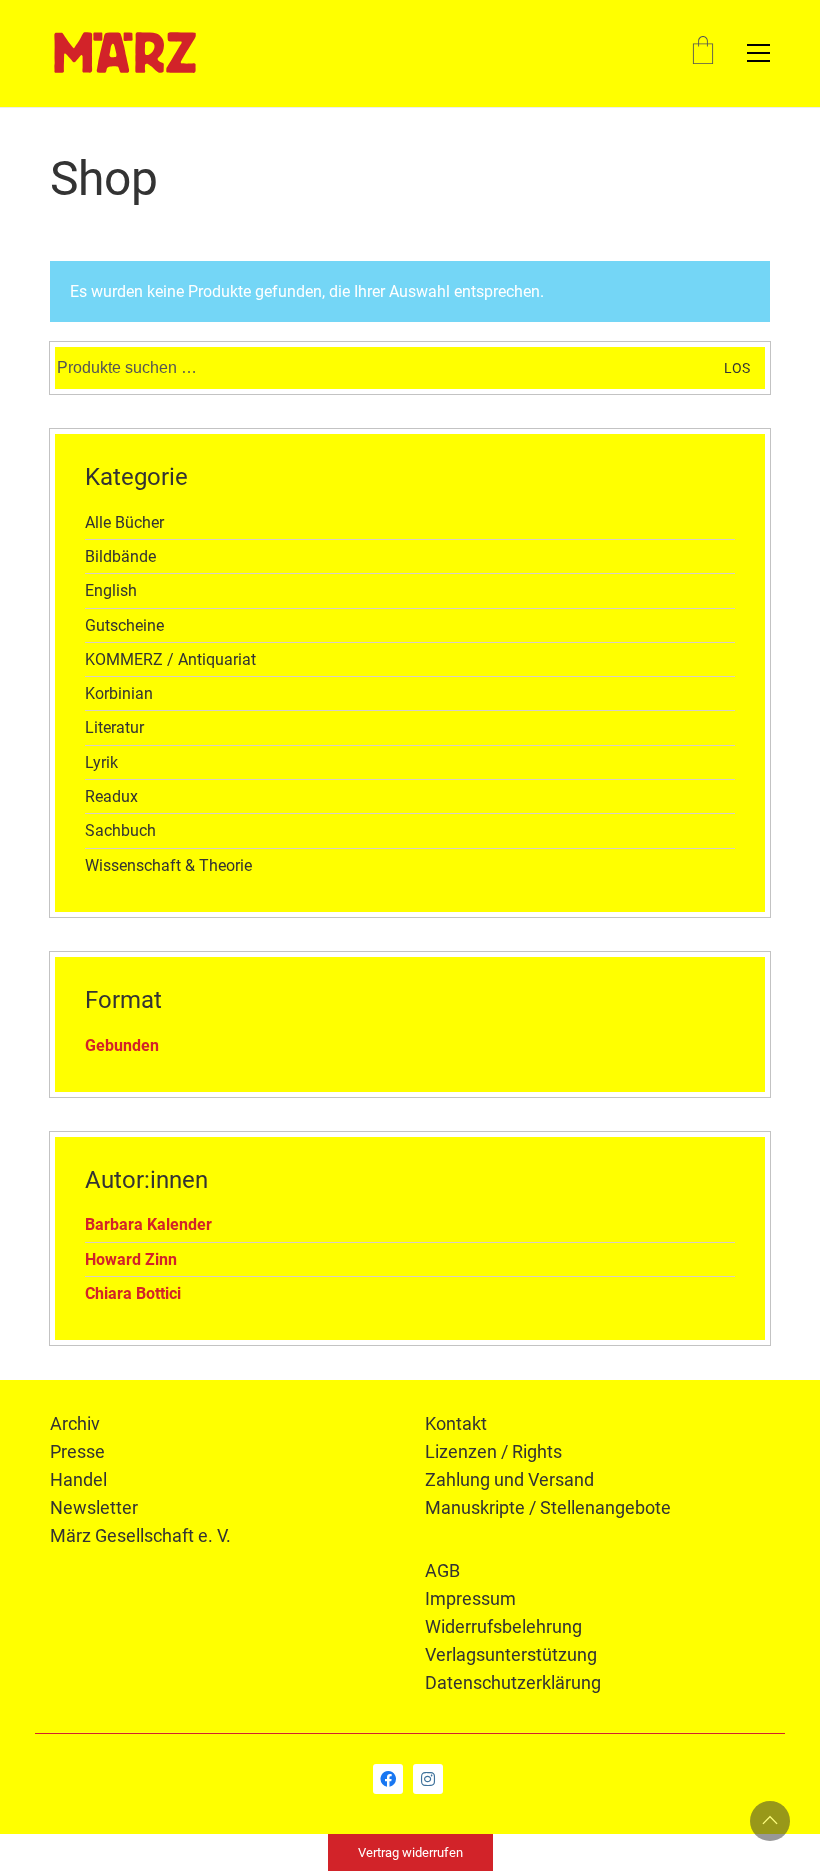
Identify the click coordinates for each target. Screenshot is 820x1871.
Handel (78, 1479)
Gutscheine (124, 625)
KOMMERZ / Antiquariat (170, 659)
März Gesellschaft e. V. (140, 1535)
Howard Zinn (131, 1259)
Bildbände (120, 556)
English (111, 590)
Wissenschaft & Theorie (168, 865)
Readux (111, 796)
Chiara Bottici (133, 1293)
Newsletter (94, 1507)
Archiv (75, 1423)
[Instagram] (428, 1779)
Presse (77, 1451)
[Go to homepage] (125, 53)
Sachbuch (120, 830)
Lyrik (101, 762)
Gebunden (122, 1045)
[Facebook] (388, 1779)
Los (737, 368)
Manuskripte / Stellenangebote (548, 1507)
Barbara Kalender (148, 1224)
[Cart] (703, 52)
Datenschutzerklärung (513, 1682)
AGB (442, 1570)
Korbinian (119, 693)
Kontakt (456, 1423)
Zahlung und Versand (509, 1479)
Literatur (114, 727)
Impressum (470, 1598)
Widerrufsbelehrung (503, 1626)
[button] (758, 53)
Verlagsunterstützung (511, 1654)
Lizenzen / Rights (493, 1451)
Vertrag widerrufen (410, 1852)
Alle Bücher (124, 522)
